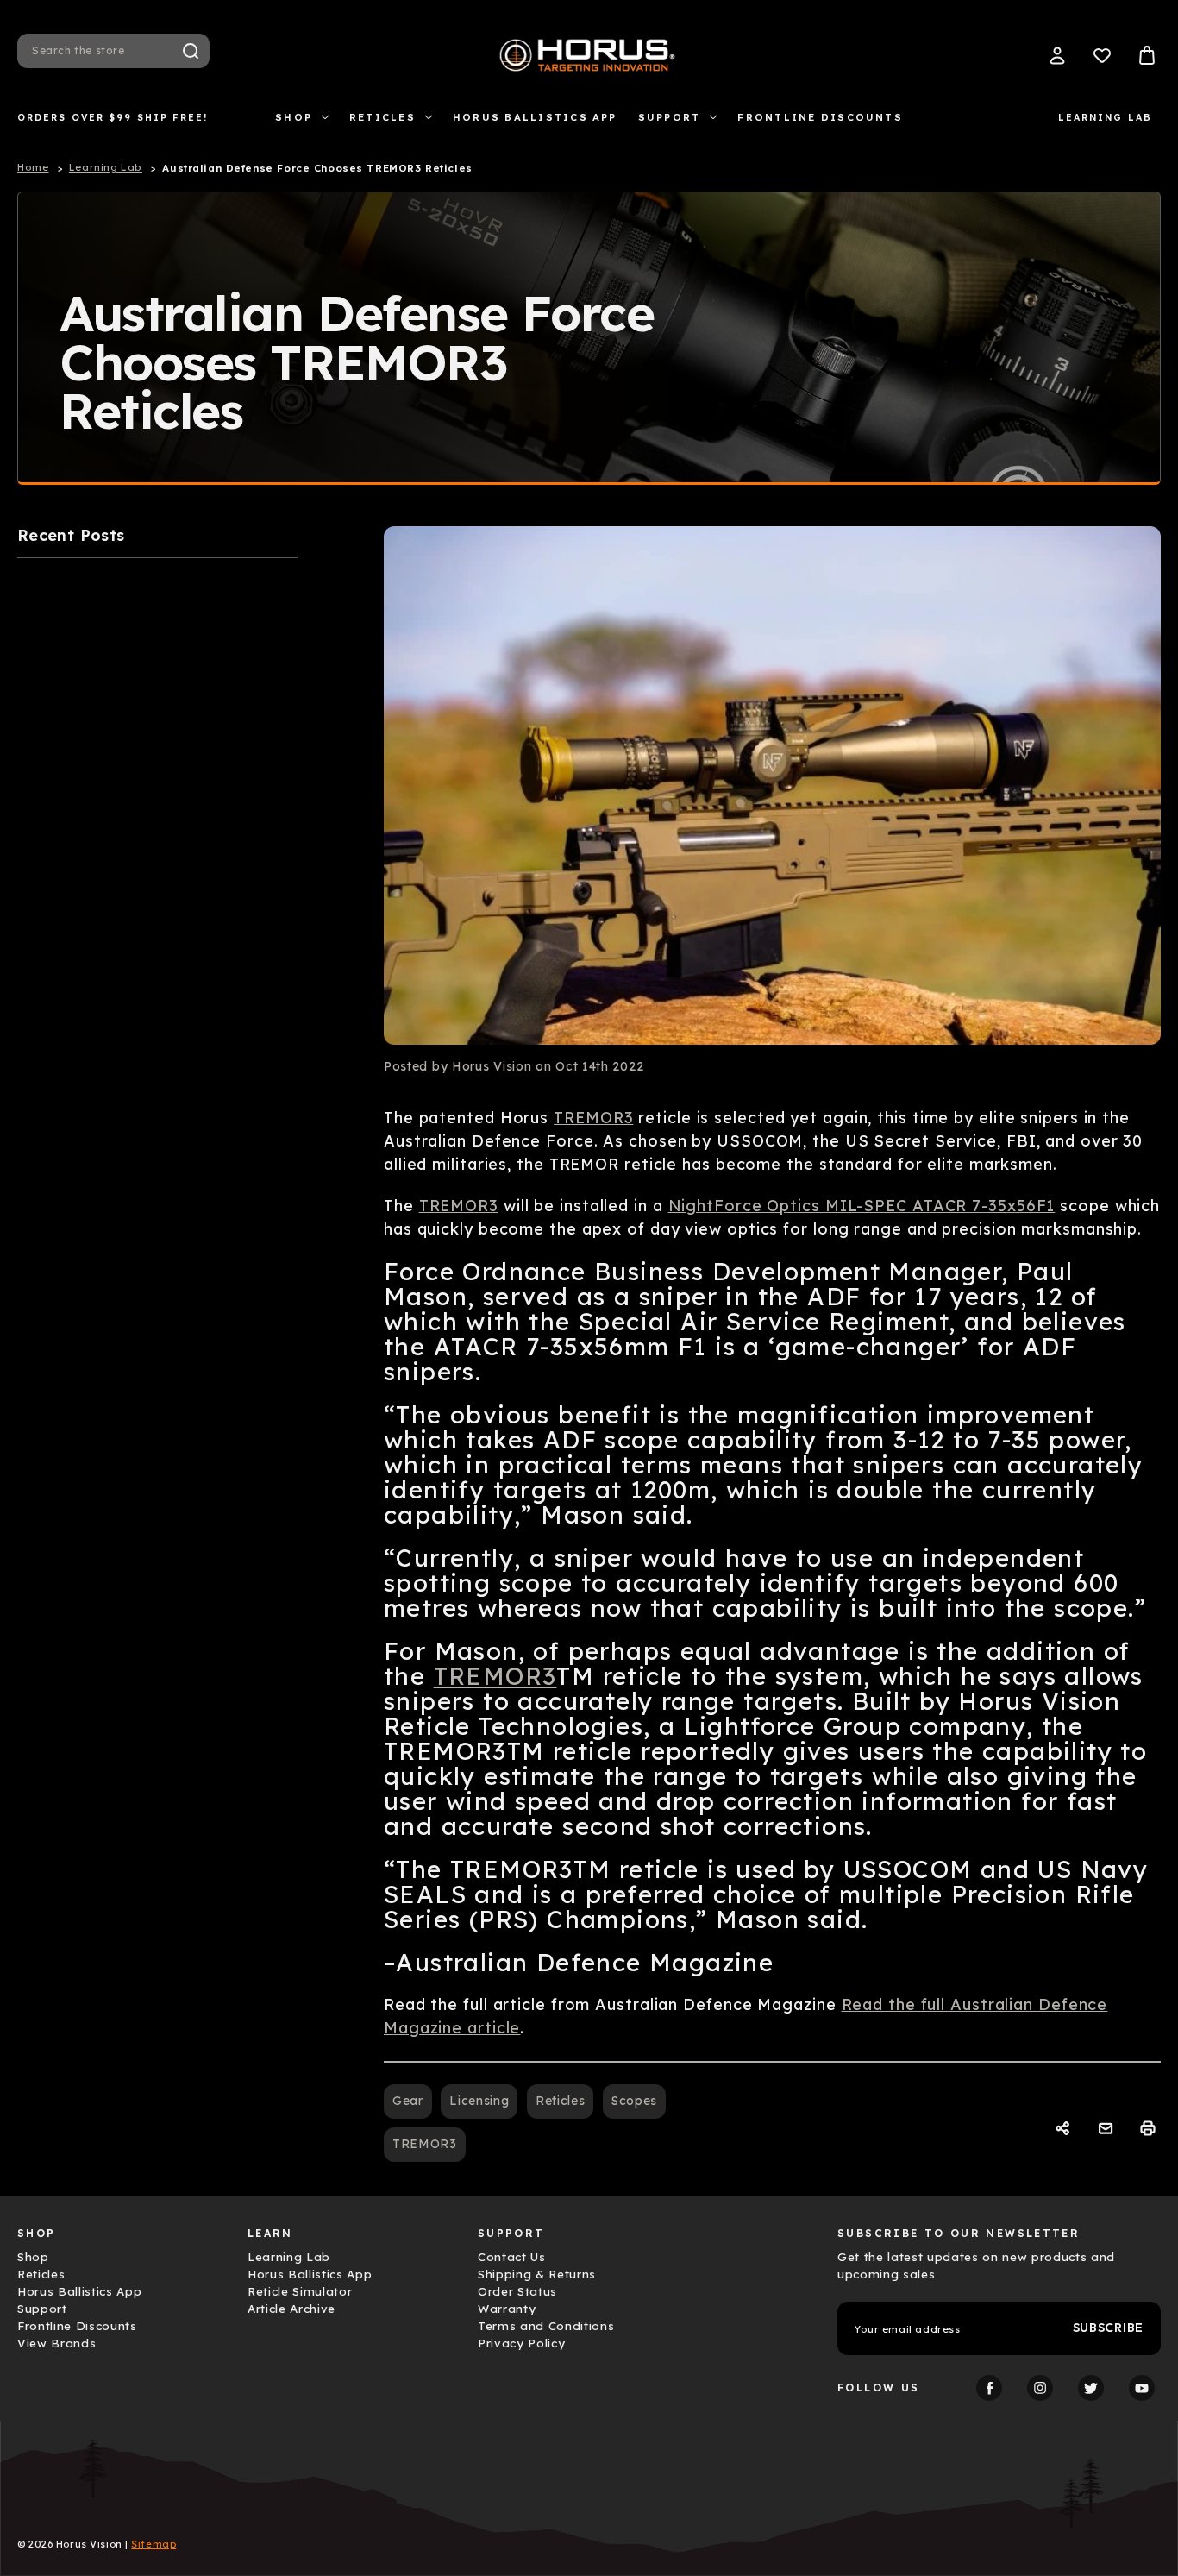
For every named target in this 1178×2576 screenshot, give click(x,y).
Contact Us (512, 2257)
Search (191, 51)
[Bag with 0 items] (1147, 55)
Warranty (507, 2309)
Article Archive (291, 2309)
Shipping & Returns (537, 2274)
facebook (989, 2388)
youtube (1142, 2388)
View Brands (56, 2343)
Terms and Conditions (546, 2326)
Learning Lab (1105, 117)
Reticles (382, 117)
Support (670, 117)
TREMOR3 (593, 1118)
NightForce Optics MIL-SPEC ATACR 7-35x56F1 (862, 1206)
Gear (408, 2101)
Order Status (517, 2291)
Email (1108, 2129)
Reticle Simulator (300, 2291)
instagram (1040, 2388)
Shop (294, 117)
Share (1065, 2129)
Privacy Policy (521, 2343)
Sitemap (154, 2544)
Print (1150, 2129)
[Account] (1057, 55)
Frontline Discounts (820, 117)
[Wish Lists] (1102, 55)
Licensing (479, 2101)
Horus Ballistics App (535, 117)
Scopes (634, 2101)
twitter (1091, 2388)
